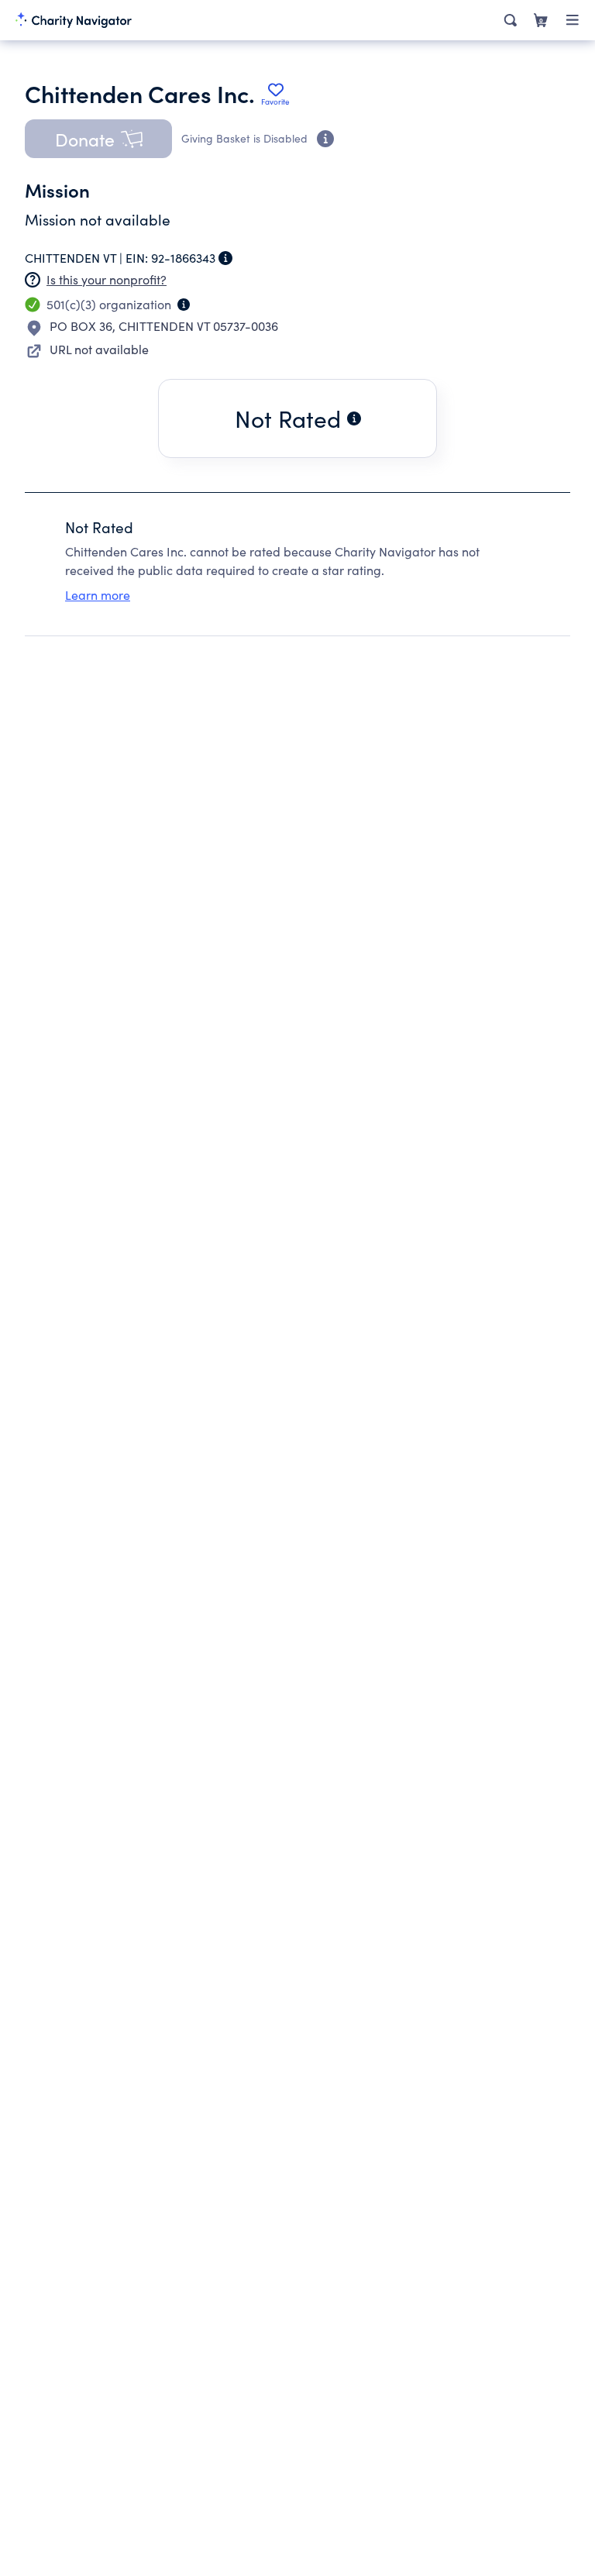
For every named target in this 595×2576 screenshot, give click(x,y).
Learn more (98, 595)
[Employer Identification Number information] (225, 258)
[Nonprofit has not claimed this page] (33, 280)
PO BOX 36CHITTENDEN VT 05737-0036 (164, 326)
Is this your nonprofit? (107, 279)
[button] (98, 139)
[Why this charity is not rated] (354, 418)
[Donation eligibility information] (325, 139)
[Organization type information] (184, 305)
